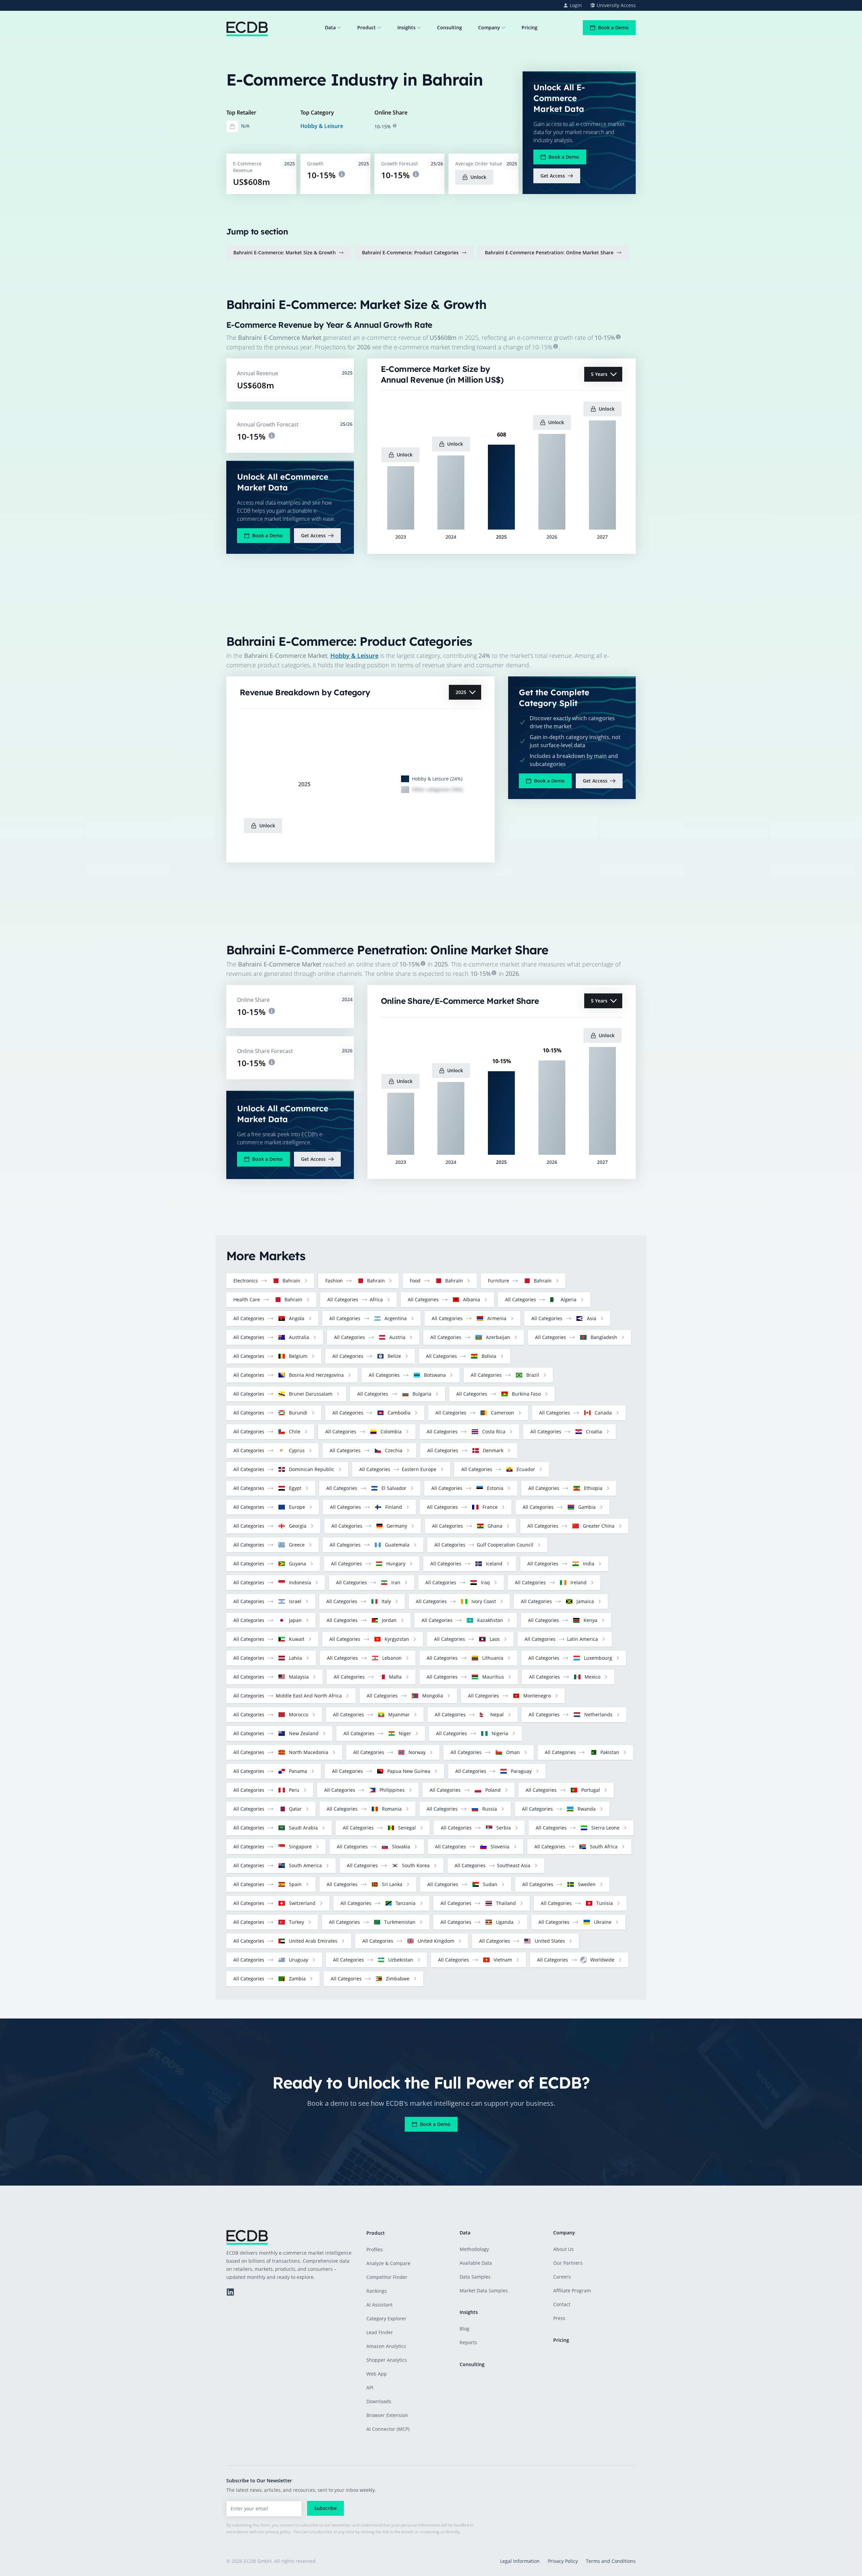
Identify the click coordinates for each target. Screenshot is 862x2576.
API (370, 2388)
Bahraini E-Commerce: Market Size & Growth (285, 252)
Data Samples (475, 2277)
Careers (562, 2277)
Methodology (474, 2249)
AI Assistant (379, 2305)
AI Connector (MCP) (388, 2429)
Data (330, 27)
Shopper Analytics (387, 2360)
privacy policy (278, 2532)
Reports (468, 2342)
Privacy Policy (563, 2561)
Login (576, 5)
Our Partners (568, 2263)
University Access (616, 5)
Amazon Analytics (386, 2346)
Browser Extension (387, 2415)
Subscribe (325, 2508)
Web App (377, 2374)
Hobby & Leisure (322, 126)
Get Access (553, 176)
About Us (563, 2249)
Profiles (375, 2249)
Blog (465, 2329)
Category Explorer (386, 2318)
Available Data (476, 2263)
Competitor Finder (387, 2277)
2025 (461, 692)
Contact (562, 2304)
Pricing (529, 27)
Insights (406, 27)
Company (489, 27)
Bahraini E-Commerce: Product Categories (410, 252)
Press (559, 2318)
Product (367, 27)
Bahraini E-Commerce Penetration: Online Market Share (549, 252)
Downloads (379, 2401)
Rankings (377, 2291)
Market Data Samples (484, 2291)
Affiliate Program (572, 2291)
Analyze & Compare (388, 2263)
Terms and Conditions (611, 2561)
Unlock (478, 177)
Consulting (450, 27)
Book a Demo (613, 27)
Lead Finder (380, 2332)
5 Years (599, 374)
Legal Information (520, 2561)
